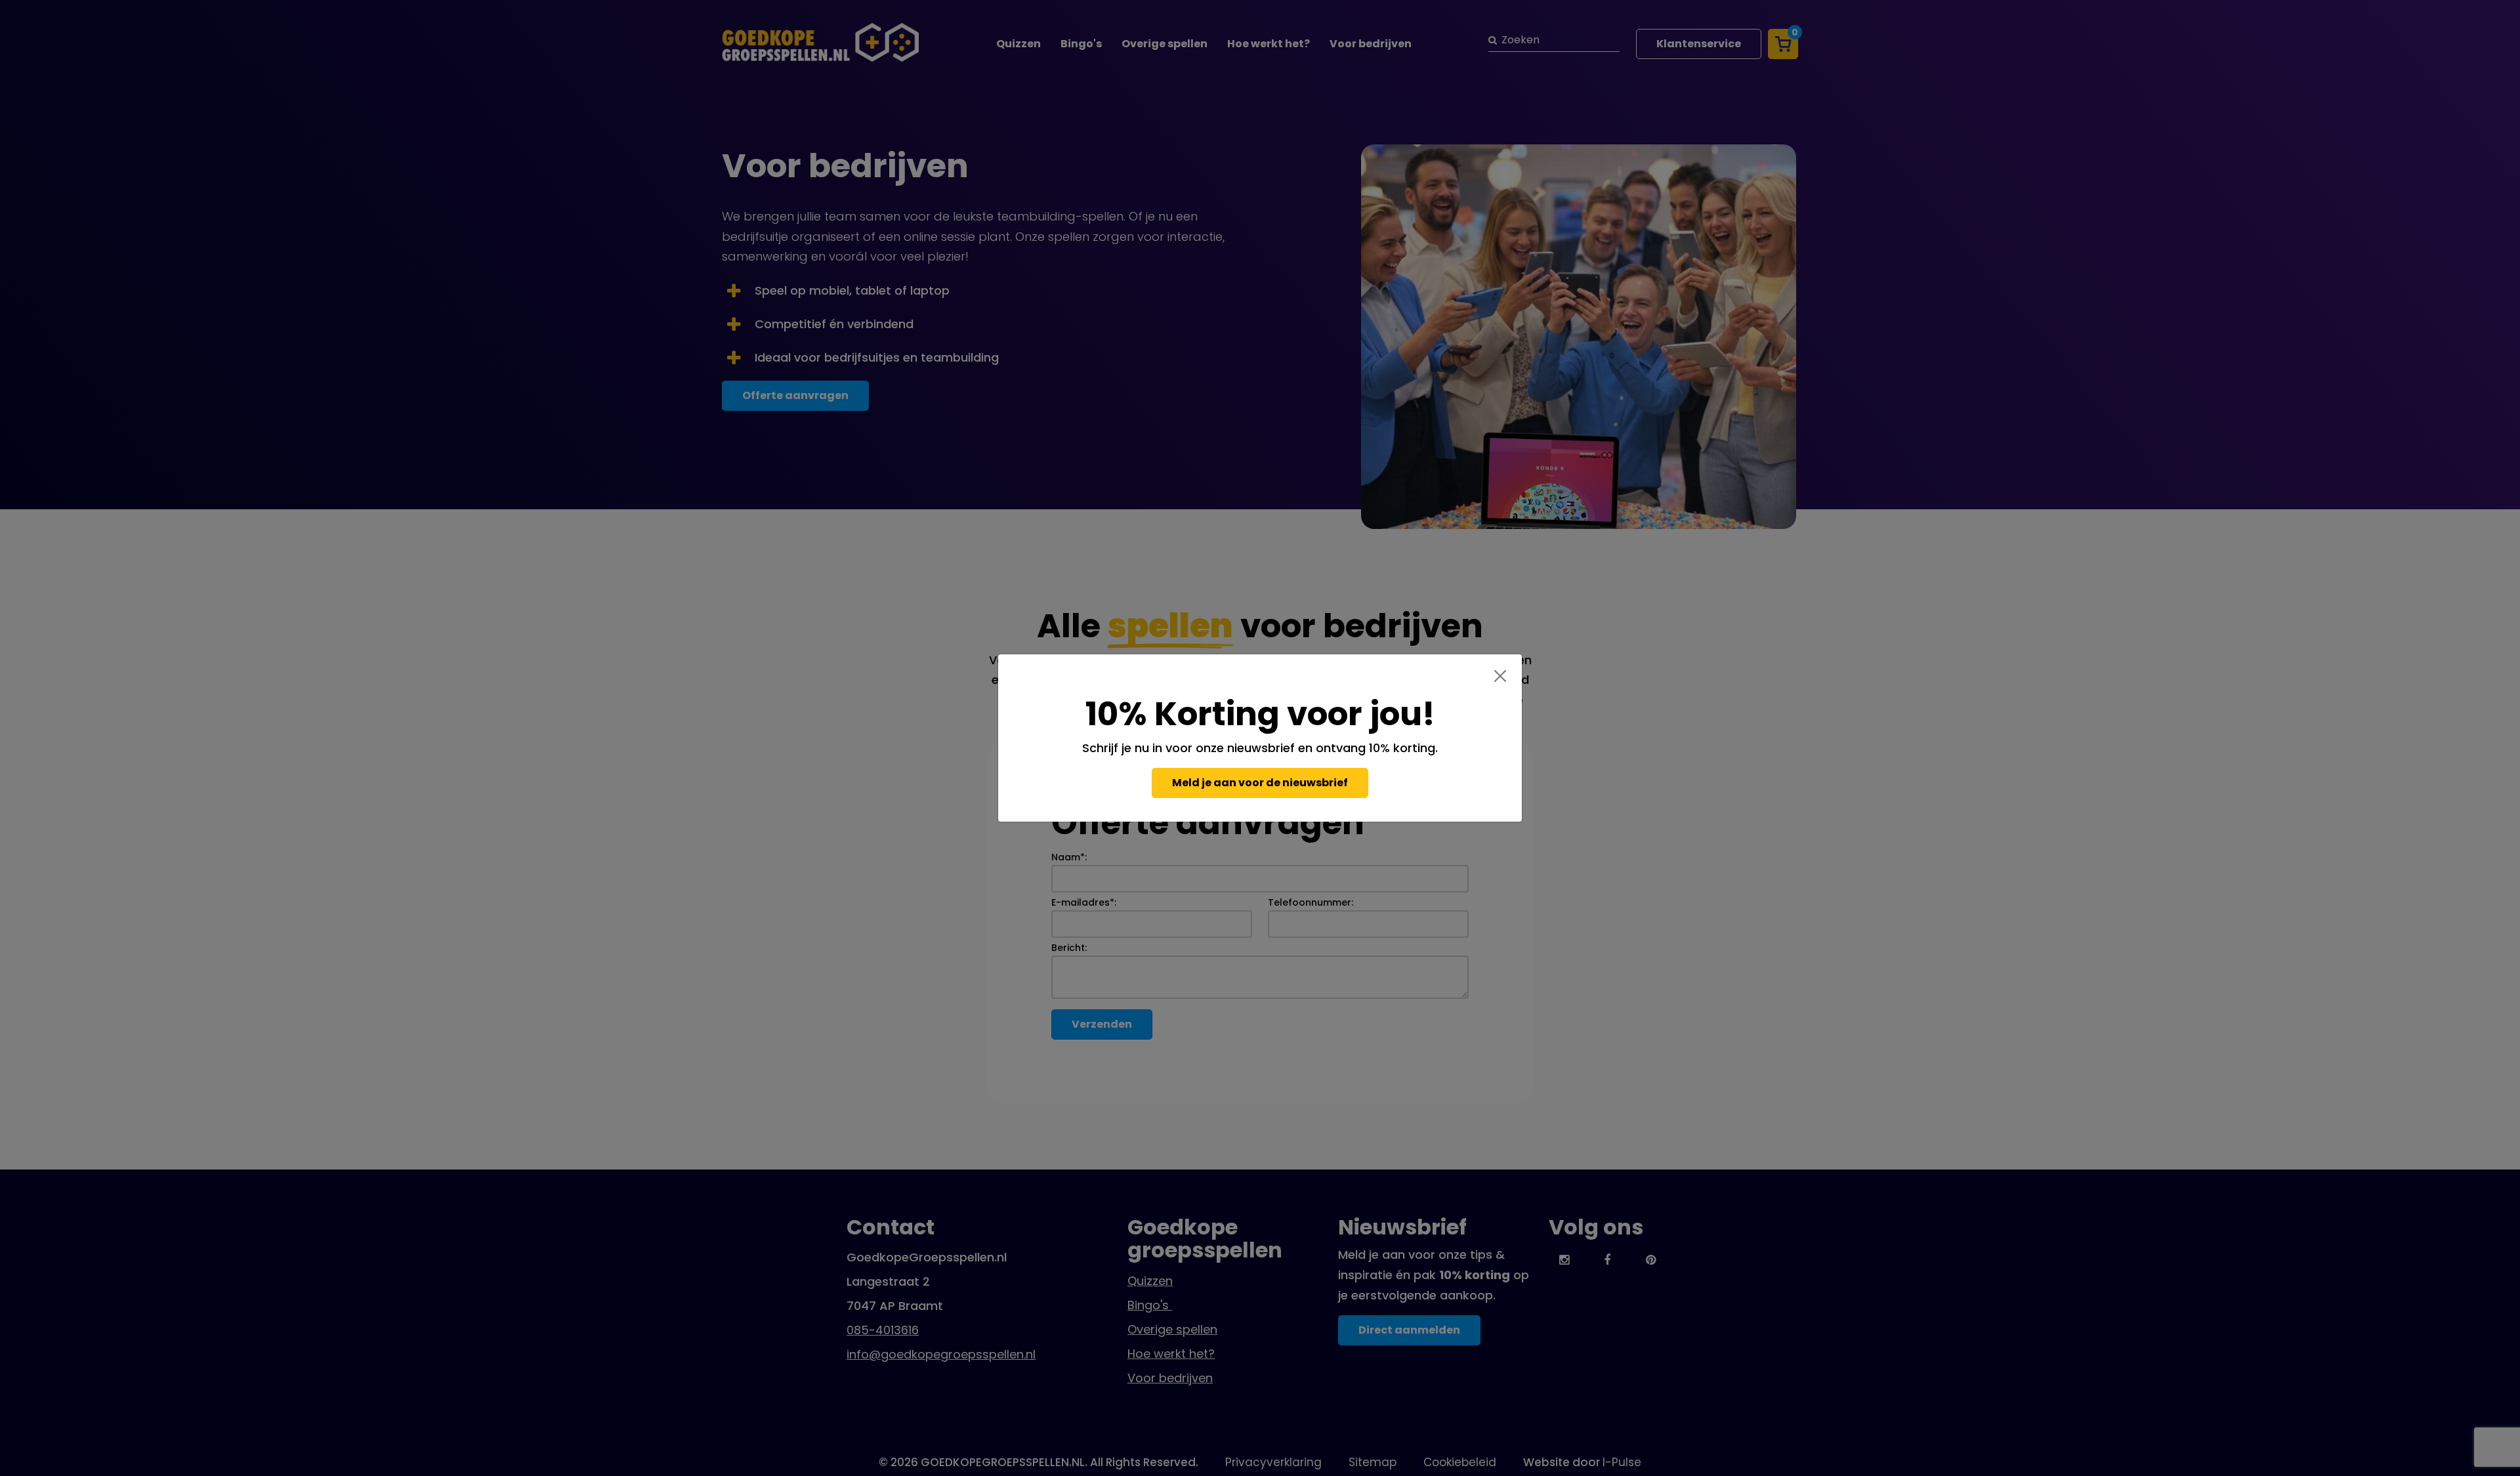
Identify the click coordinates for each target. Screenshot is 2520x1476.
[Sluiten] (1500, 676)
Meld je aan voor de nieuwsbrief (1260, 783)
